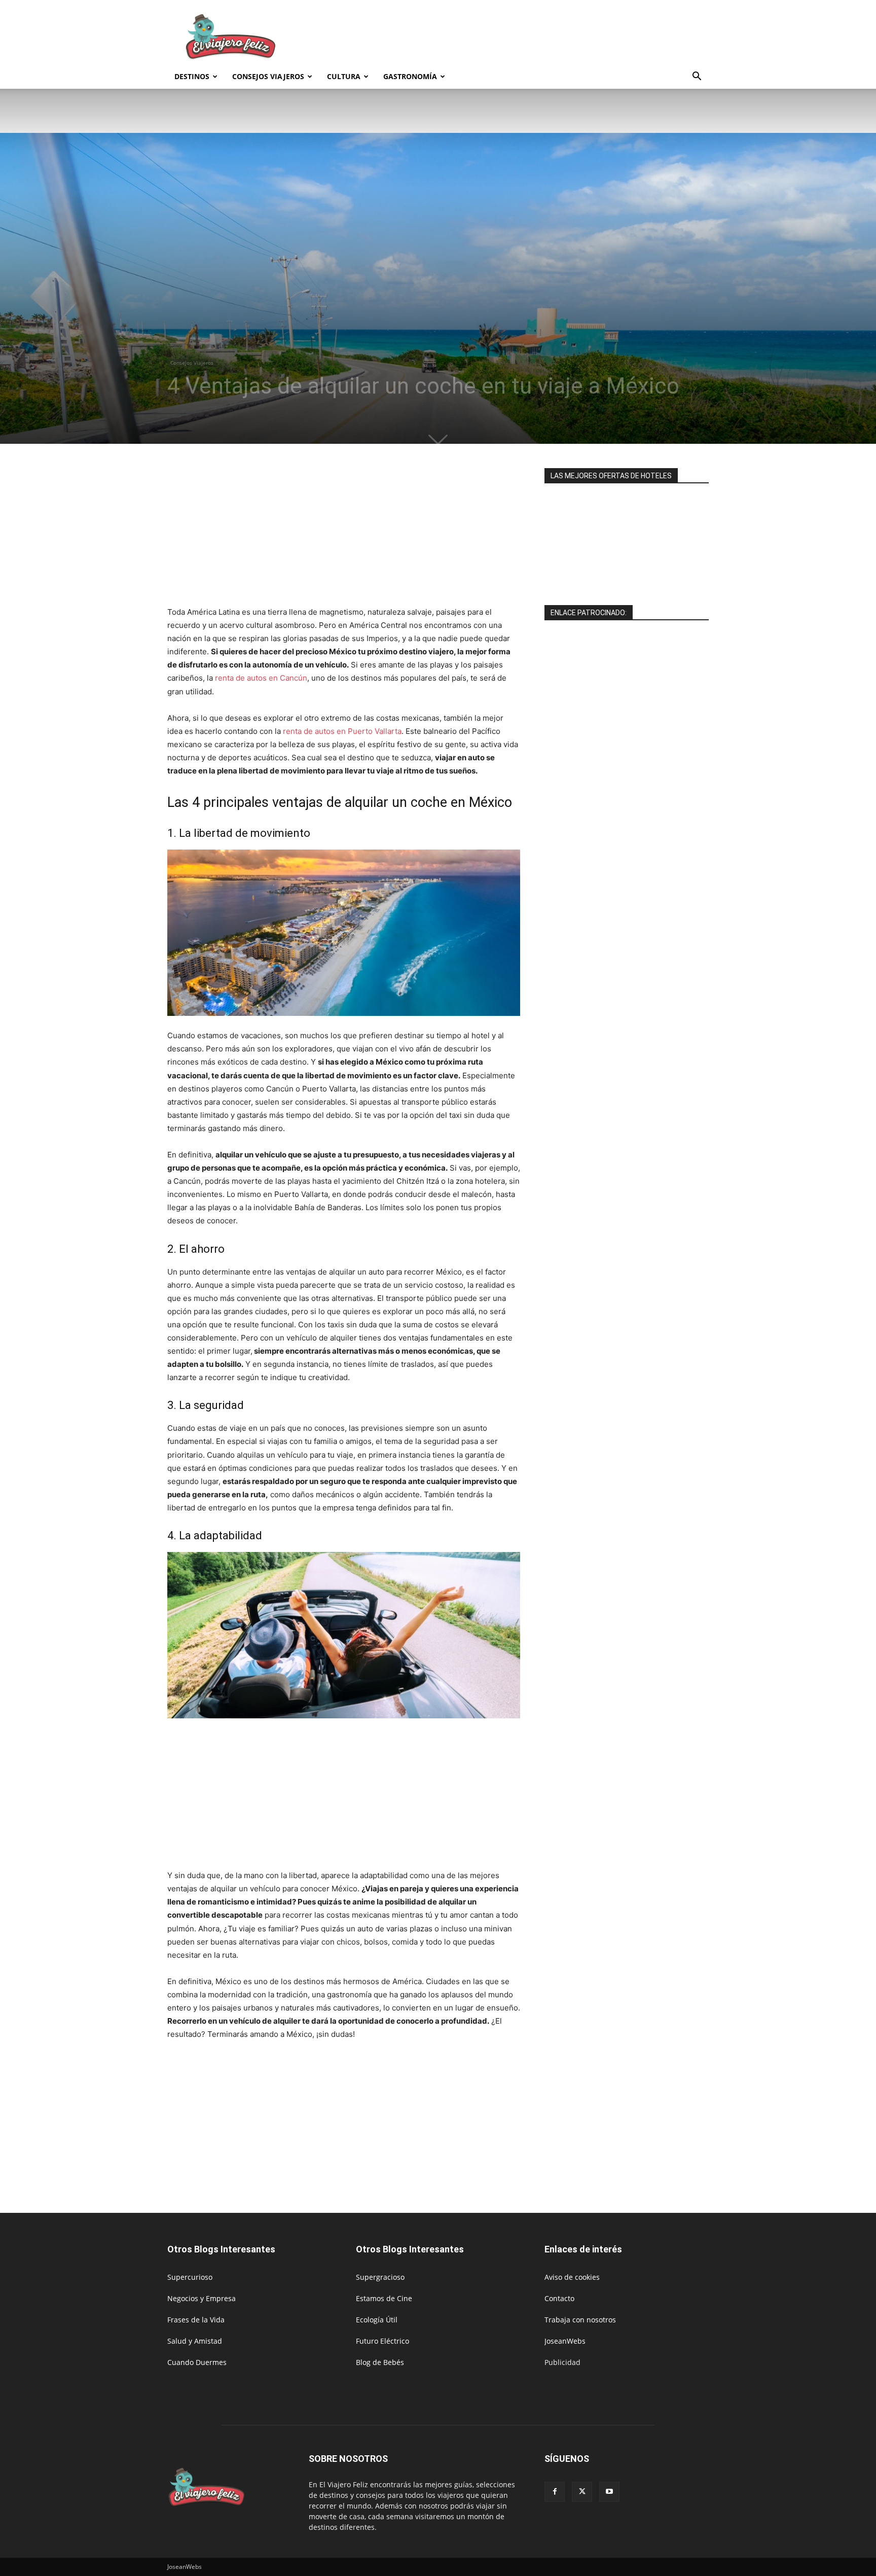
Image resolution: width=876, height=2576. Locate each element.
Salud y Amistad (195, 2341)
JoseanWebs (565, 2341)
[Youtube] (609, 2492)
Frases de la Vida (196, 2320)
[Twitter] (582, 2492)
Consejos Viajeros (268, 76)
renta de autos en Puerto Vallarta (342, 731)
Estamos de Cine (384, 2298)
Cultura (344, 76)
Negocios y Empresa (202, 2298)
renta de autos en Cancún (261, 678)
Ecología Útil (377, 2320)
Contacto (559, 2298)
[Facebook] (555, 2492)
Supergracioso (380, 2277)
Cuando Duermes (197, 2362)
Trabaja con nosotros (580, 2320)
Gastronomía (410, 76)
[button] (697, 77)
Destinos (192, 76)
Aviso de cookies (572, 2277)
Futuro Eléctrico (382, 2341)
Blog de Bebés (380, 2362)
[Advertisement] (524, 37)
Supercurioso (190, 2277)
